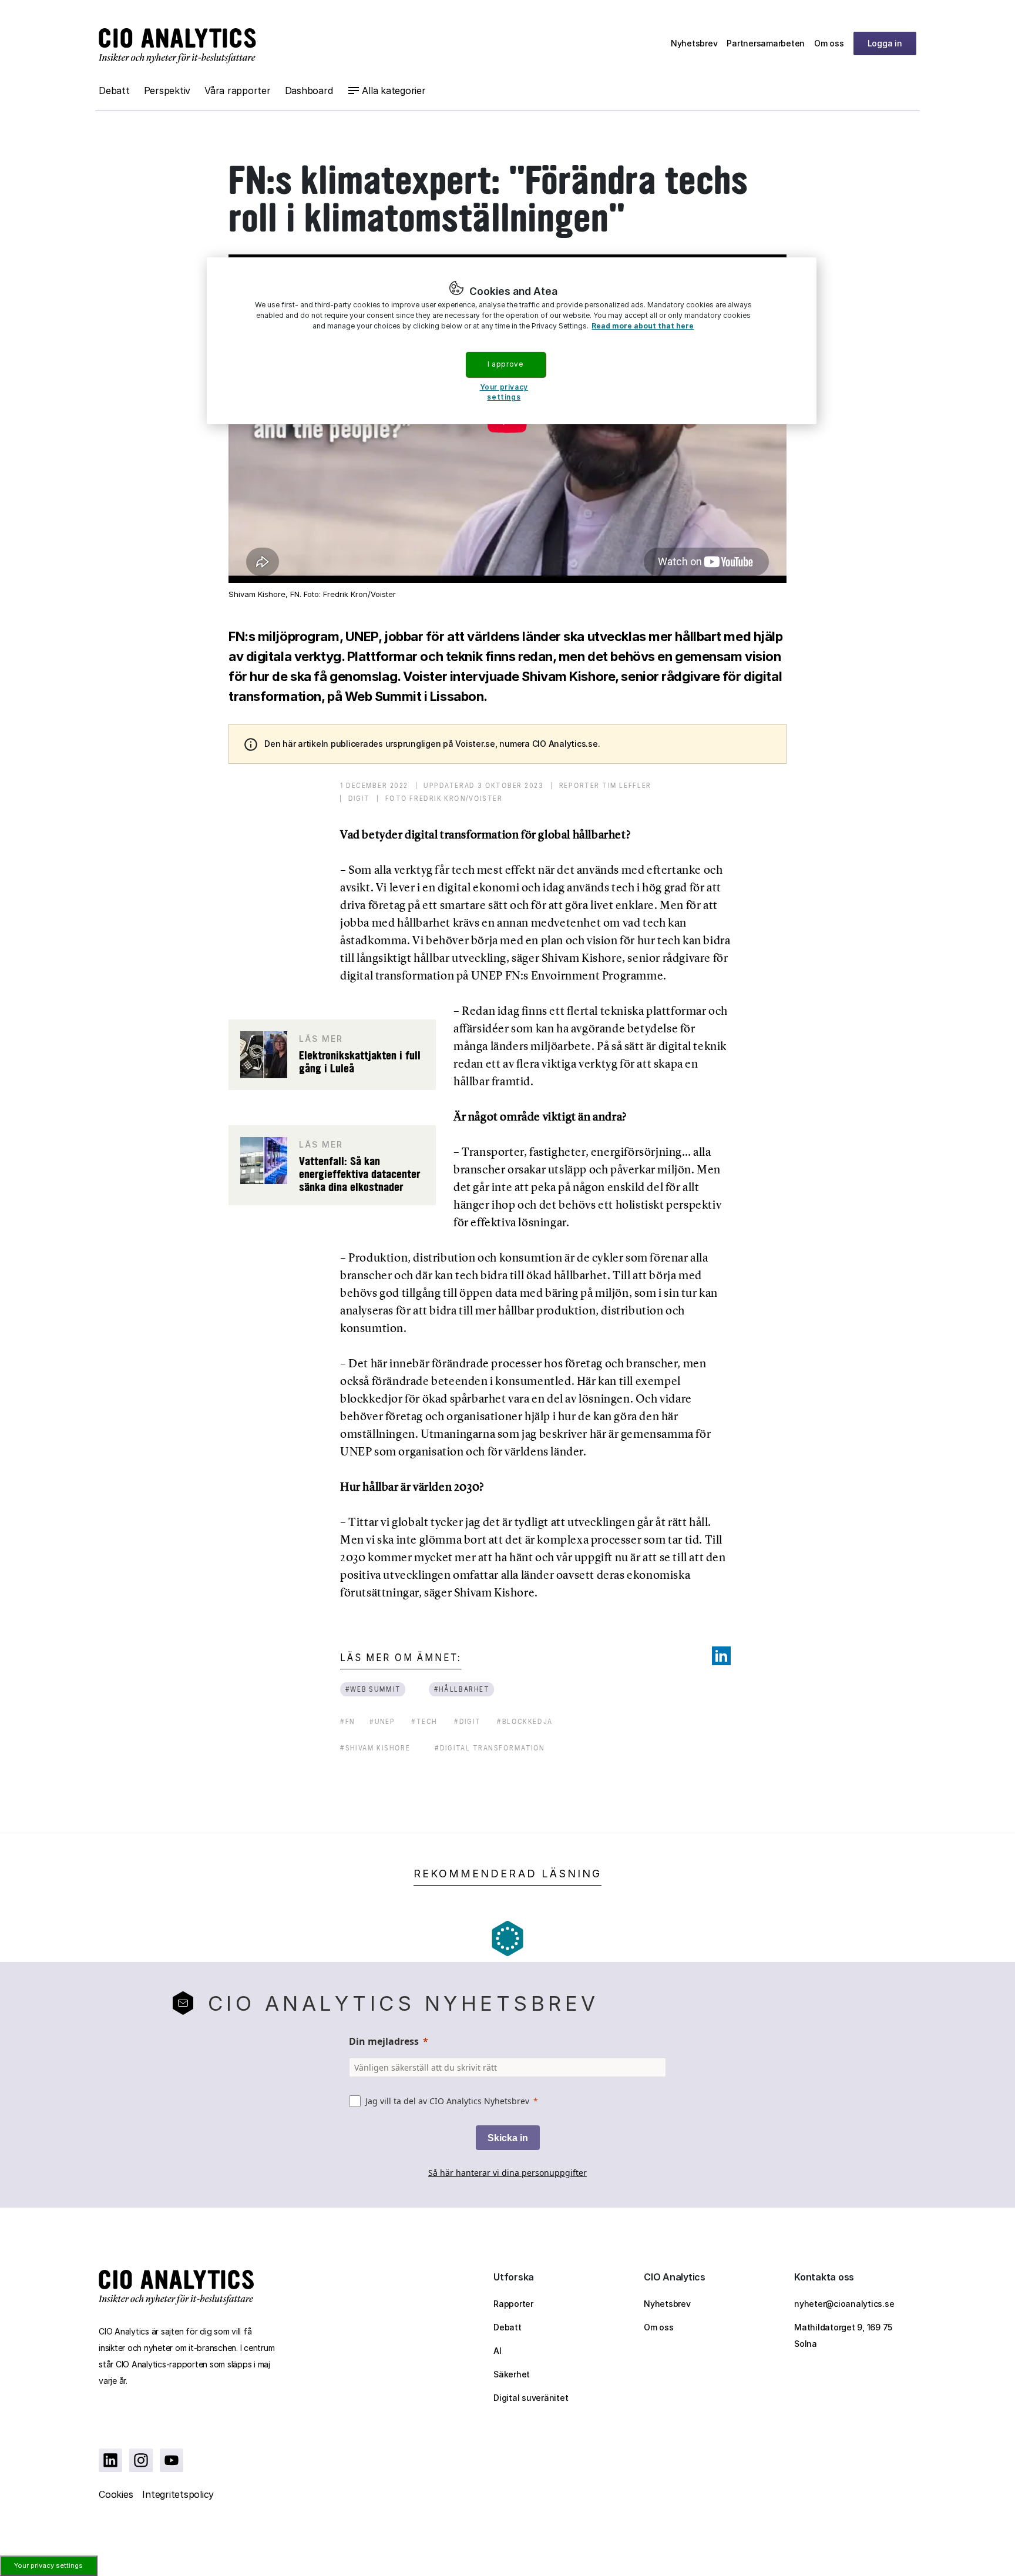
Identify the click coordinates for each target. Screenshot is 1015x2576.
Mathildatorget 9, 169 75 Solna (843, 2335)
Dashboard (309, 90)
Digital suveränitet (531, 2398)
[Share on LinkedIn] (721, 1656)
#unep (382, 1721)
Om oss (829, 43)
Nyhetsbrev (694, 43)
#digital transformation (490, 1748)
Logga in (885, 43)
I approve (505, 364)
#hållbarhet (462, 1689)
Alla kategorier (394, 90)
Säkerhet (512, 2374)
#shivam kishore (375, 1748)
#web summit (373, 1689)
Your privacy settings (48, 2565)
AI (498, 2351)
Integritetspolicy (178, 2494)
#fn (348, 1721)
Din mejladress (384, 2041)
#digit (467, 1721)
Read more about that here (643, 326)
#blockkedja (525, 1721)
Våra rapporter (238, 90)
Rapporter (513, 2304)
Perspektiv (167, 90)
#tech (424, 1721)
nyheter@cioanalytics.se (844, 2304)
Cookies (116, 2494)
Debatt (114, 90)
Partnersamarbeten (766, 43)
